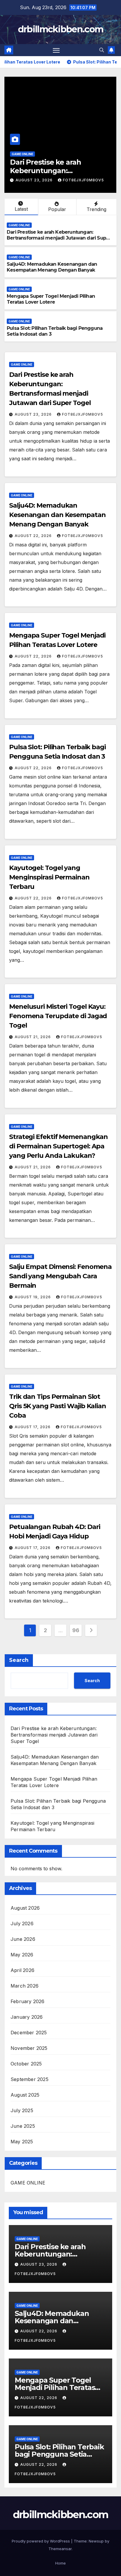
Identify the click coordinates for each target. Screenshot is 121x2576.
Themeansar (60, 2549)
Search (19, 1660)
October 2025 (26, 2064)
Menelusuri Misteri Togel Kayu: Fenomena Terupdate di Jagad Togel (58, 1016)
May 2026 (22, 1955)
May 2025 (22, 2142)
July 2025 (22, 2110)
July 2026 (22, 1923)
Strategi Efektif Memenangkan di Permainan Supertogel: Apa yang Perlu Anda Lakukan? (58, 1146)
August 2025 (25, 2095)
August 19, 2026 (33, 1297)
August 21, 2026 (33, 1037)
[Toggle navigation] (56, 50)
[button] (102, 50)
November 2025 (29, 2048)
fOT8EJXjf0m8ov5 (84, 180)
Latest (21, 209)
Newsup (96, 2541)
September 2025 (30, 2079)
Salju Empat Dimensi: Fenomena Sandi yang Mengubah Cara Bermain (60, 1276)
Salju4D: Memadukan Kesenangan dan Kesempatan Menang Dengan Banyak (52, 267)
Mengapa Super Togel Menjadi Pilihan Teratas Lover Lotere (51, 299)
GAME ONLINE (23, 154)
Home (60, 2563)
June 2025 (23, 2126)
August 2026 (25, 1908)
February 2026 (28, 2001)
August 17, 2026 (33, 1427)
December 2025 (29, 2033)
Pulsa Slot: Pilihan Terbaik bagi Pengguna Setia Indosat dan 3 (59, 2454)
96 (76, 1630)
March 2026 (25, 1986)
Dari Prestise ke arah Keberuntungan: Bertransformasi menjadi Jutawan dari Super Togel (59, 238)
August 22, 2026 (35, 180)
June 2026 (23, 1939)
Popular (57, 209)
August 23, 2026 (34, 414)
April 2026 (22, 1970)
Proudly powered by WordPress (41, 2541)
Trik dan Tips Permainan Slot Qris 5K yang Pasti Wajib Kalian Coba (58, 1406)
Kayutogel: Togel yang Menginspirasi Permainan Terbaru (49, 877)
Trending (96, 209)
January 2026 (27, 2017)
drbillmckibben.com (60, 29)
